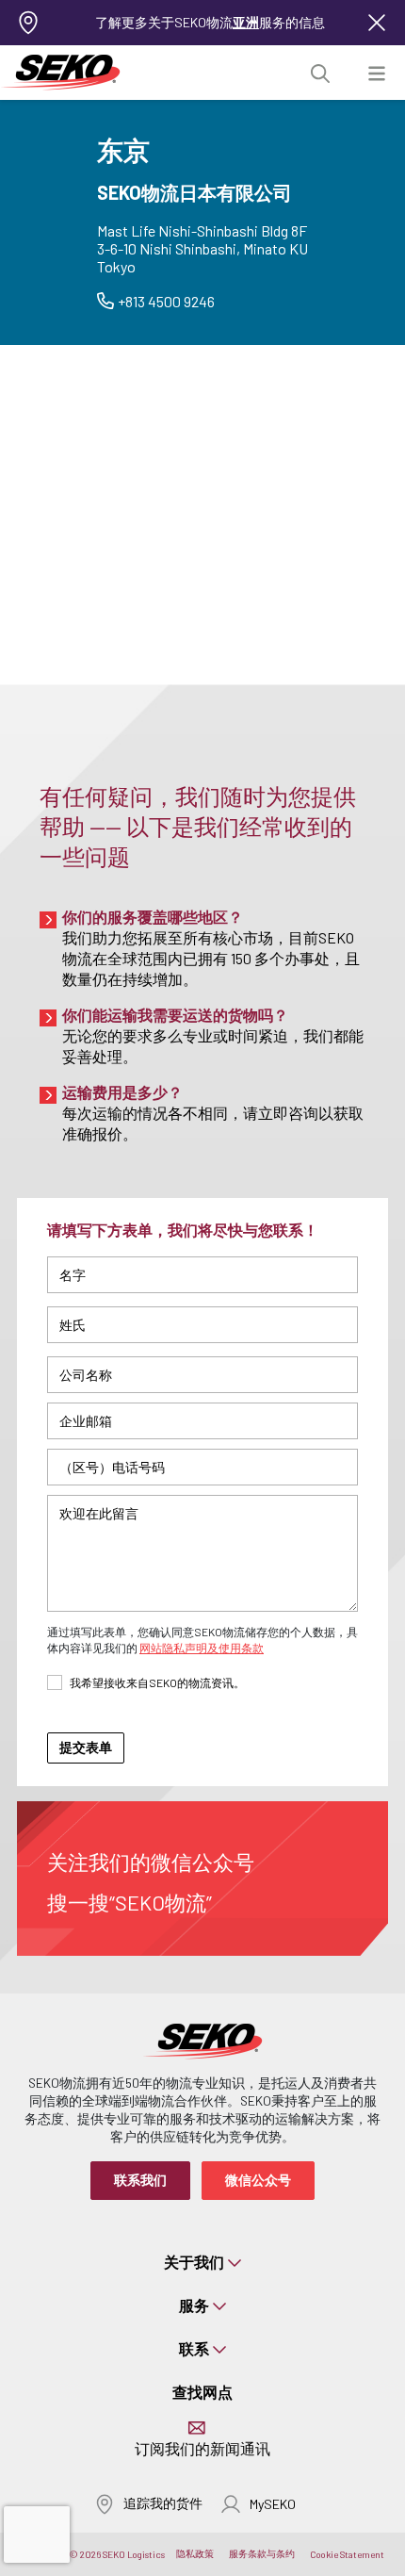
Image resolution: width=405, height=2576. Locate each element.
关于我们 (194, 2262)
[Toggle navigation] (377, 73)
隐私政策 (195, 2553)
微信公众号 (258, 2180)
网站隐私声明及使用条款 (202, 1648)
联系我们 (140, 2180)
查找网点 (202, 2392)
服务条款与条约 (262, 2553)
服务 (194, 2305)
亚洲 (246, 22)
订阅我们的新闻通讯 (202, 2448)
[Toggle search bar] (320, 73)
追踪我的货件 (163, 2503)
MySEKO (273, 2504)
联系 (194, 2348)
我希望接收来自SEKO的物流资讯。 (157, 1682)
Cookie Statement (347, 2554)
